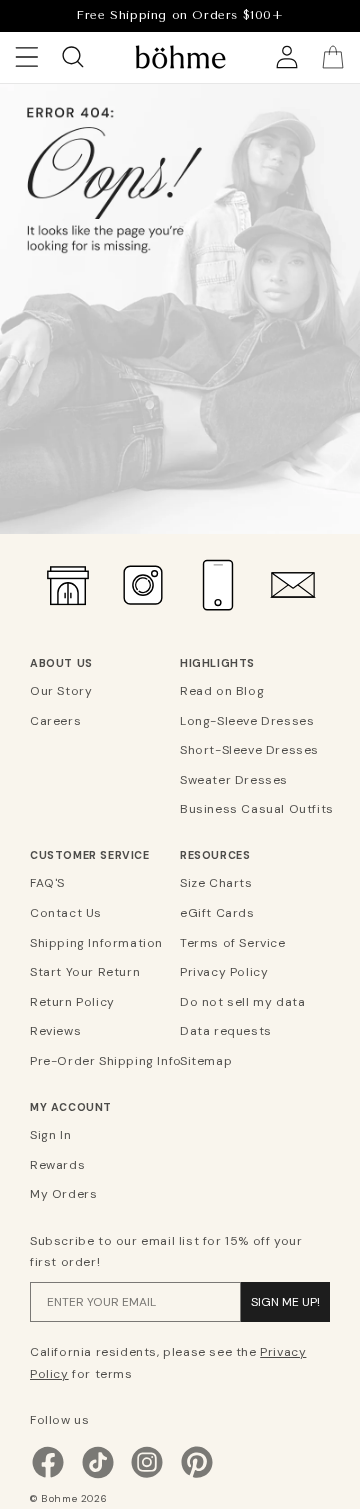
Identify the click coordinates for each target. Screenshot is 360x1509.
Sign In (50, 1135)
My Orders (63, 1194)
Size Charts (216, 883)
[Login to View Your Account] (287, 57)
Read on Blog (222, 691)
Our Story (61, 691)
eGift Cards (217, 913)
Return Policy (72, 1002)
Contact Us (66, 913)
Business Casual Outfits (252, 809)
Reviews (55, 1031)
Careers (55, 721)
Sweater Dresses (234, 780)
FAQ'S (47, 883)
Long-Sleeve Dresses (247, 721)
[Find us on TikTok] (98, 1476)
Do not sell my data (242, 1002)
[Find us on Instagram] (147, 1476)
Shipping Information (96, 943)
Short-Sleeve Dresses (249, 750)
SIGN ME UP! (285, 1302)
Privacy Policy (224, 972)
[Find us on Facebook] (48, 1476)
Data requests (226, 1031)
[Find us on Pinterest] (197, 1476)
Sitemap (206, 1061)
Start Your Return (85, 972)
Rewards (57, 1165)
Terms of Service (233, 943)
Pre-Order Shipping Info (102, 1061)
